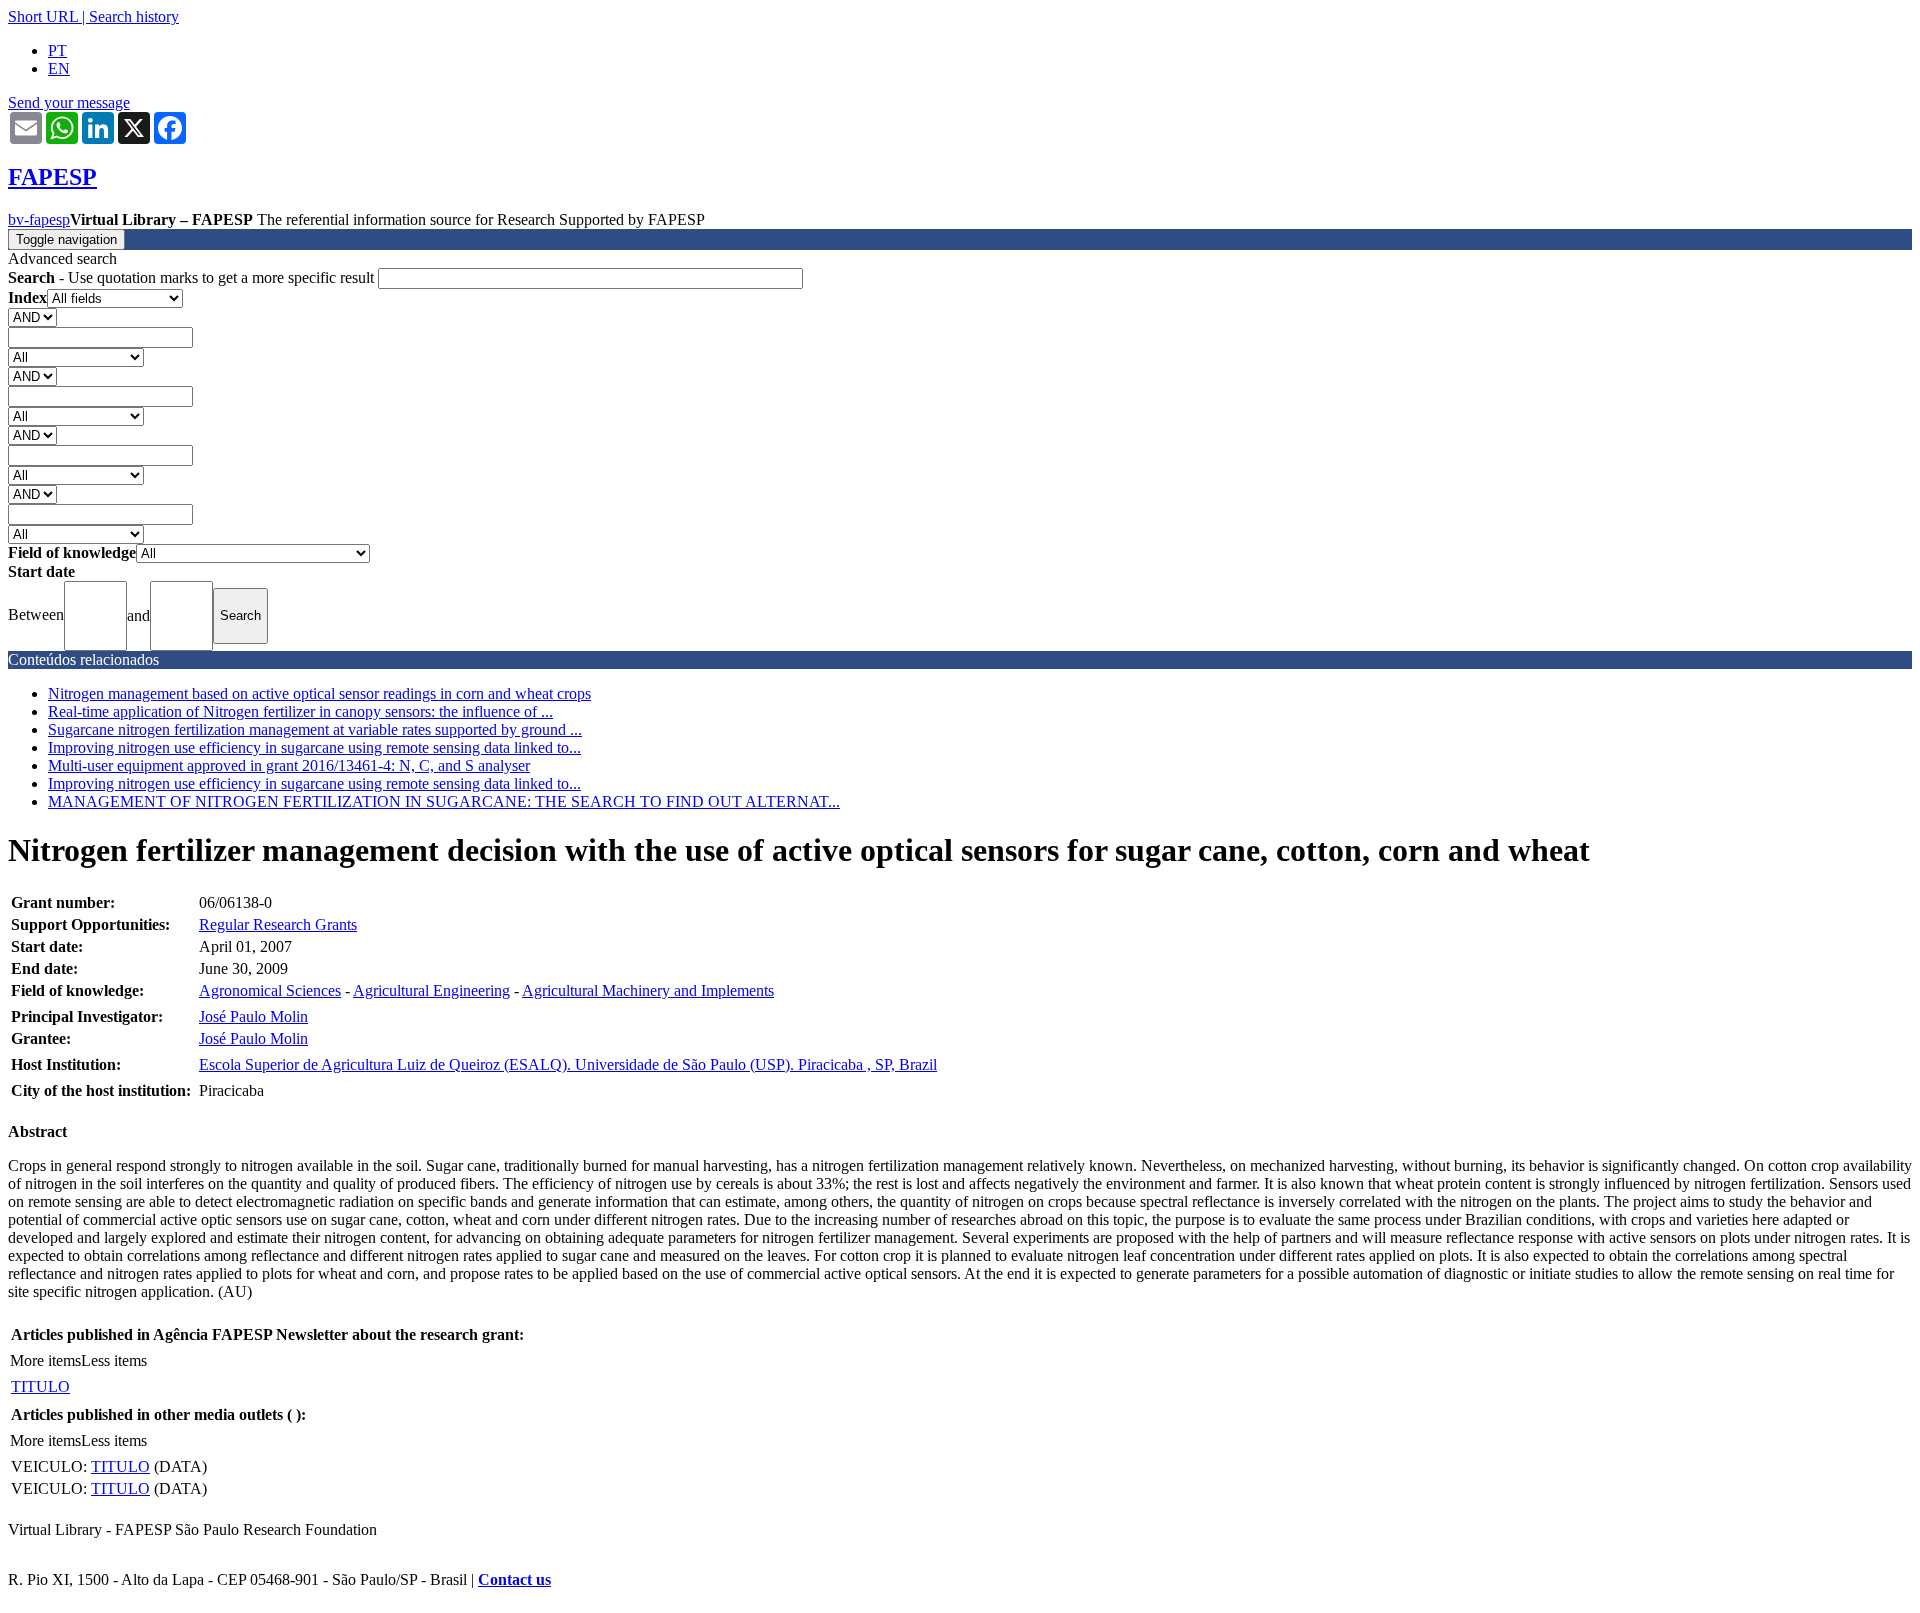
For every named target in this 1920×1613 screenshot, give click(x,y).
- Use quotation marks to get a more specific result (193, 277)
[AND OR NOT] (32, 316)
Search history (134, 16)
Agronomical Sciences (270, 990)
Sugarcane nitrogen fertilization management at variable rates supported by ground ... (315, 729)
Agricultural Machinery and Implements (648, 990)
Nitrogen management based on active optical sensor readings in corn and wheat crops (319, 693)
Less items (114, 1360)
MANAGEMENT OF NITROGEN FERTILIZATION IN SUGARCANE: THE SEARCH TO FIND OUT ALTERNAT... (444, 801)
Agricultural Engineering (431, 990)
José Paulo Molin (253, 1016)
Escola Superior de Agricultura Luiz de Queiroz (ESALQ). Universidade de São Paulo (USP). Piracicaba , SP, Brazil (568, 1064)
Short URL (43, 16)
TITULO (40, 1386)
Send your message (69, 102)
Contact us (514, 1579)
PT (57, 50)
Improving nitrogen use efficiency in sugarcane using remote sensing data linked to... (314, 747)
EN (59, 68)
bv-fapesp (39, 219)
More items (45, 1360)
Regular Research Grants (278, 924)
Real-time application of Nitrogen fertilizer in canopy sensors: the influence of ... (300, 711)
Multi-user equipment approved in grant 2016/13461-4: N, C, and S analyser (289, 765)
